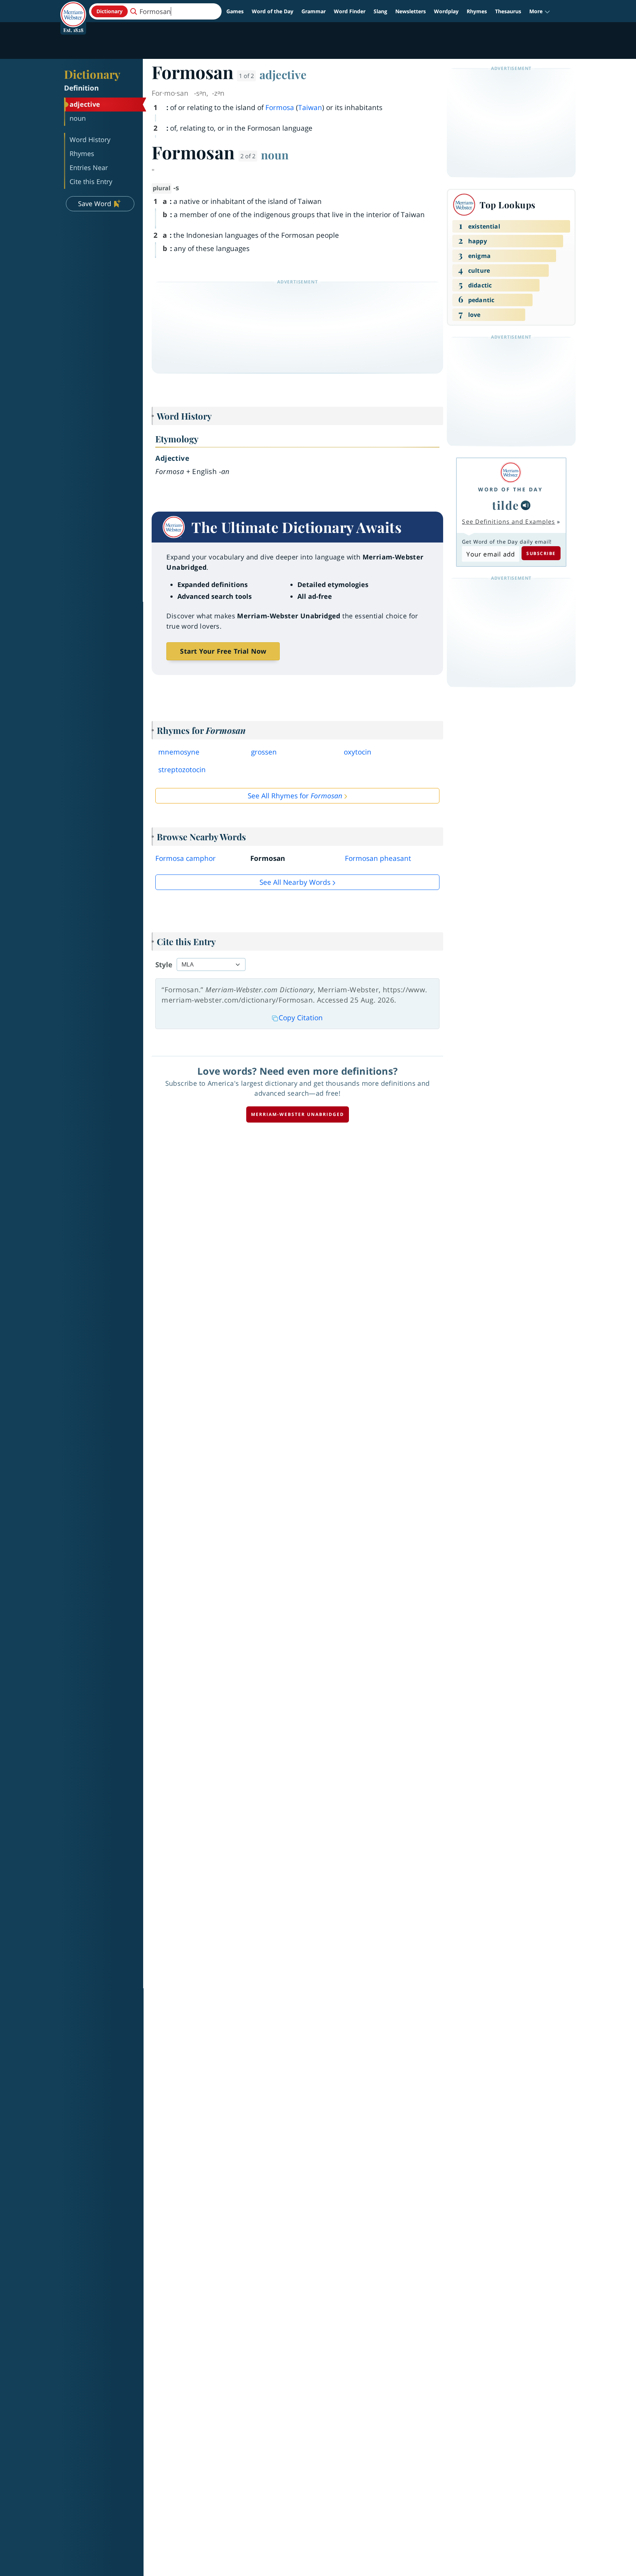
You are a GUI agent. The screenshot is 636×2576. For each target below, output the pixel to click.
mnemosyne (179, 752)
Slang (380, 11)
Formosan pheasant (378, 858)
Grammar (314, 11)
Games (235, 11)
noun (275, 155)
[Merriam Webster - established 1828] (73, 9)
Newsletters (411, 11)
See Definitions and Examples (508, 522)
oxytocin (358, 752)
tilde (506, 505)
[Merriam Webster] (510, 472)
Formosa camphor (185, 858)
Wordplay (446, 11)
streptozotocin (182, 770)
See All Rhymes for (295, 796)
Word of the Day (273, 11)
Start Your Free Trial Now (223, 651)
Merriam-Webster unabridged (298, 1114)
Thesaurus (508, 11)
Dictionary (92, 74)
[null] (526, 505)
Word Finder (350, 11)
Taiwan (310, 107)
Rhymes (477, 11)
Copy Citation (301, 1018)
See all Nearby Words (295, 882)
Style (164, 965)
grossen (264, 752)
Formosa (280, 107)
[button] (540, 11)
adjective (283, 74)
